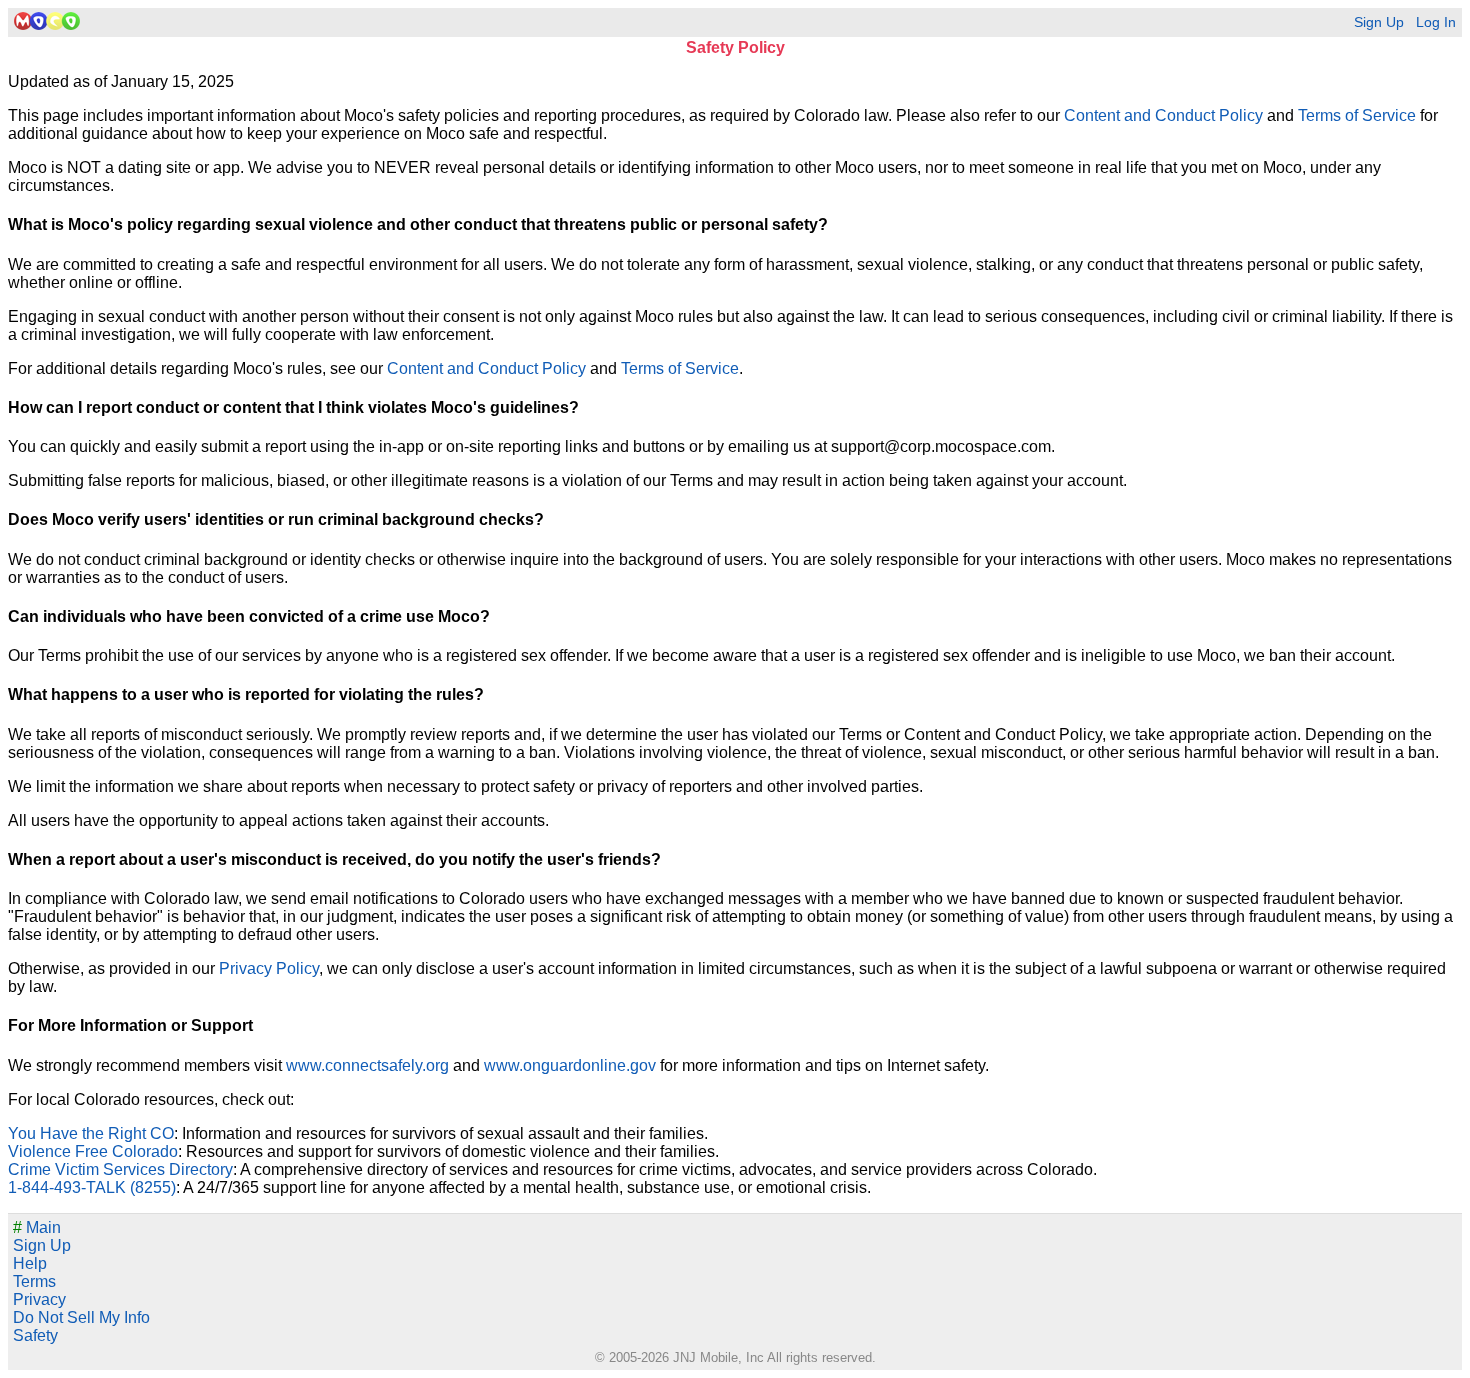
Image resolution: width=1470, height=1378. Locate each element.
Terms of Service (1357, 115)
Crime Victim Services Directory (120, 1169)
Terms (34, 1281)
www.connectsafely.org (367, 1065)
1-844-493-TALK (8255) (92, 1187)
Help (30, 1263)
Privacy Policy (269, 968)
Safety (35, 1335)
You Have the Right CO (91, 1133)
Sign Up (1379, 22)
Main (37, 1227)
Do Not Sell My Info (81, 1317)
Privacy (39, 1299)
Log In (1436, 22)
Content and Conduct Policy (1163, 115)
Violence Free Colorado (93, 1151)
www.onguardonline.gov (570, 1065)
